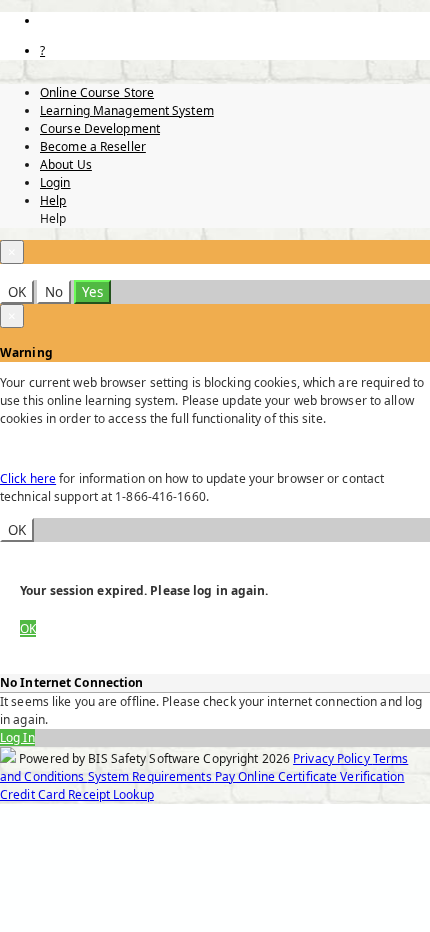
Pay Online (246, 776)
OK (17, 292)
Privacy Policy (333, 758)
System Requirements (151, 776)
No (54, 292)
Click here (28, 478)
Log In (17, 737)
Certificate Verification (341, 776)
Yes (92, 292)
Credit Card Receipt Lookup (77, 794)
